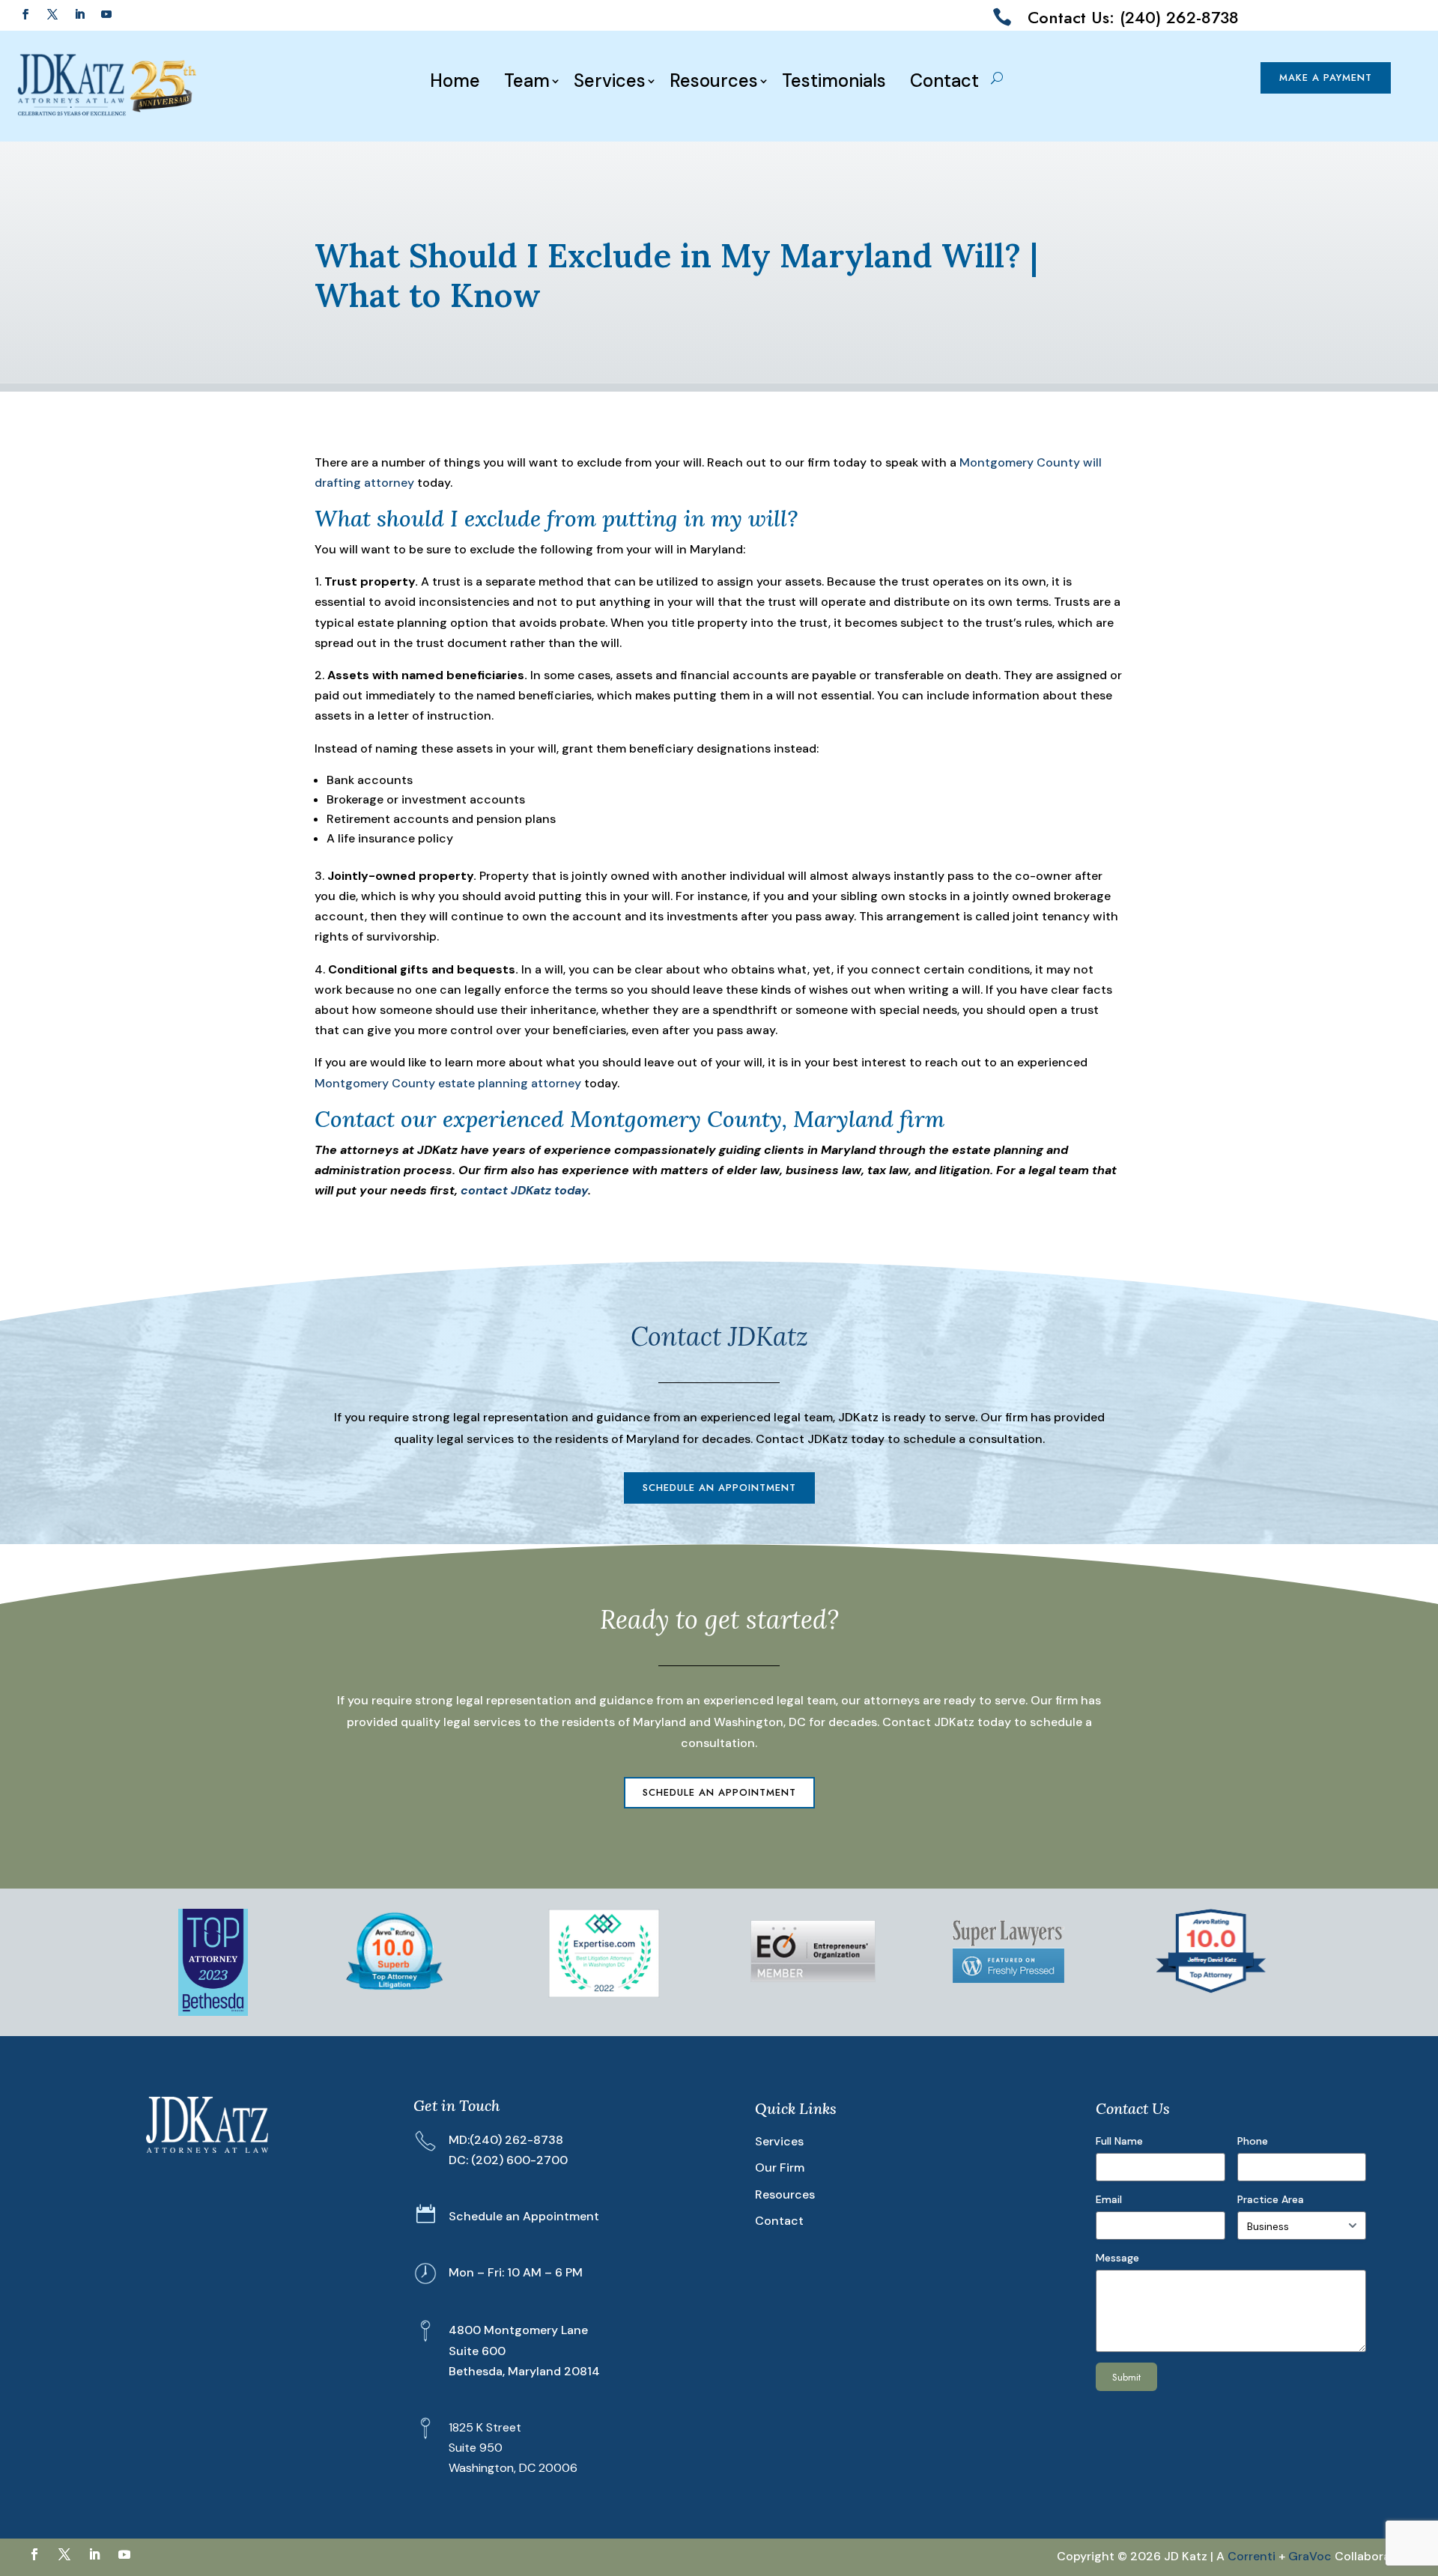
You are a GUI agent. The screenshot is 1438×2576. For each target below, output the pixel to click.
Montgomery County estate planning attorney (448, 1083)
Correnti (1252, 2556)
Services (610, 81)
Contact (944, 81)
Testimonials (834, 81)
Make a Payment (1326, 78)
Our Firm (780, 2168)
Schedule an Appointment (719, 1488)
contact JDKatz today (524, 1190)
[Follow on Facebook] (25, 14)
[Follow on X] (52, 14)
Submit (1126, 2377)
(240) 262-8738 (516, 2140)
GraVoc (1310, 2556)
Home (455, 81)
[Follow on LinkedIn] (79, 14)
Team (527, 81)
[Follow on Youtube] (106, 14)
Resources (714, 81)
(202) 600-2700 (519, 2160)
